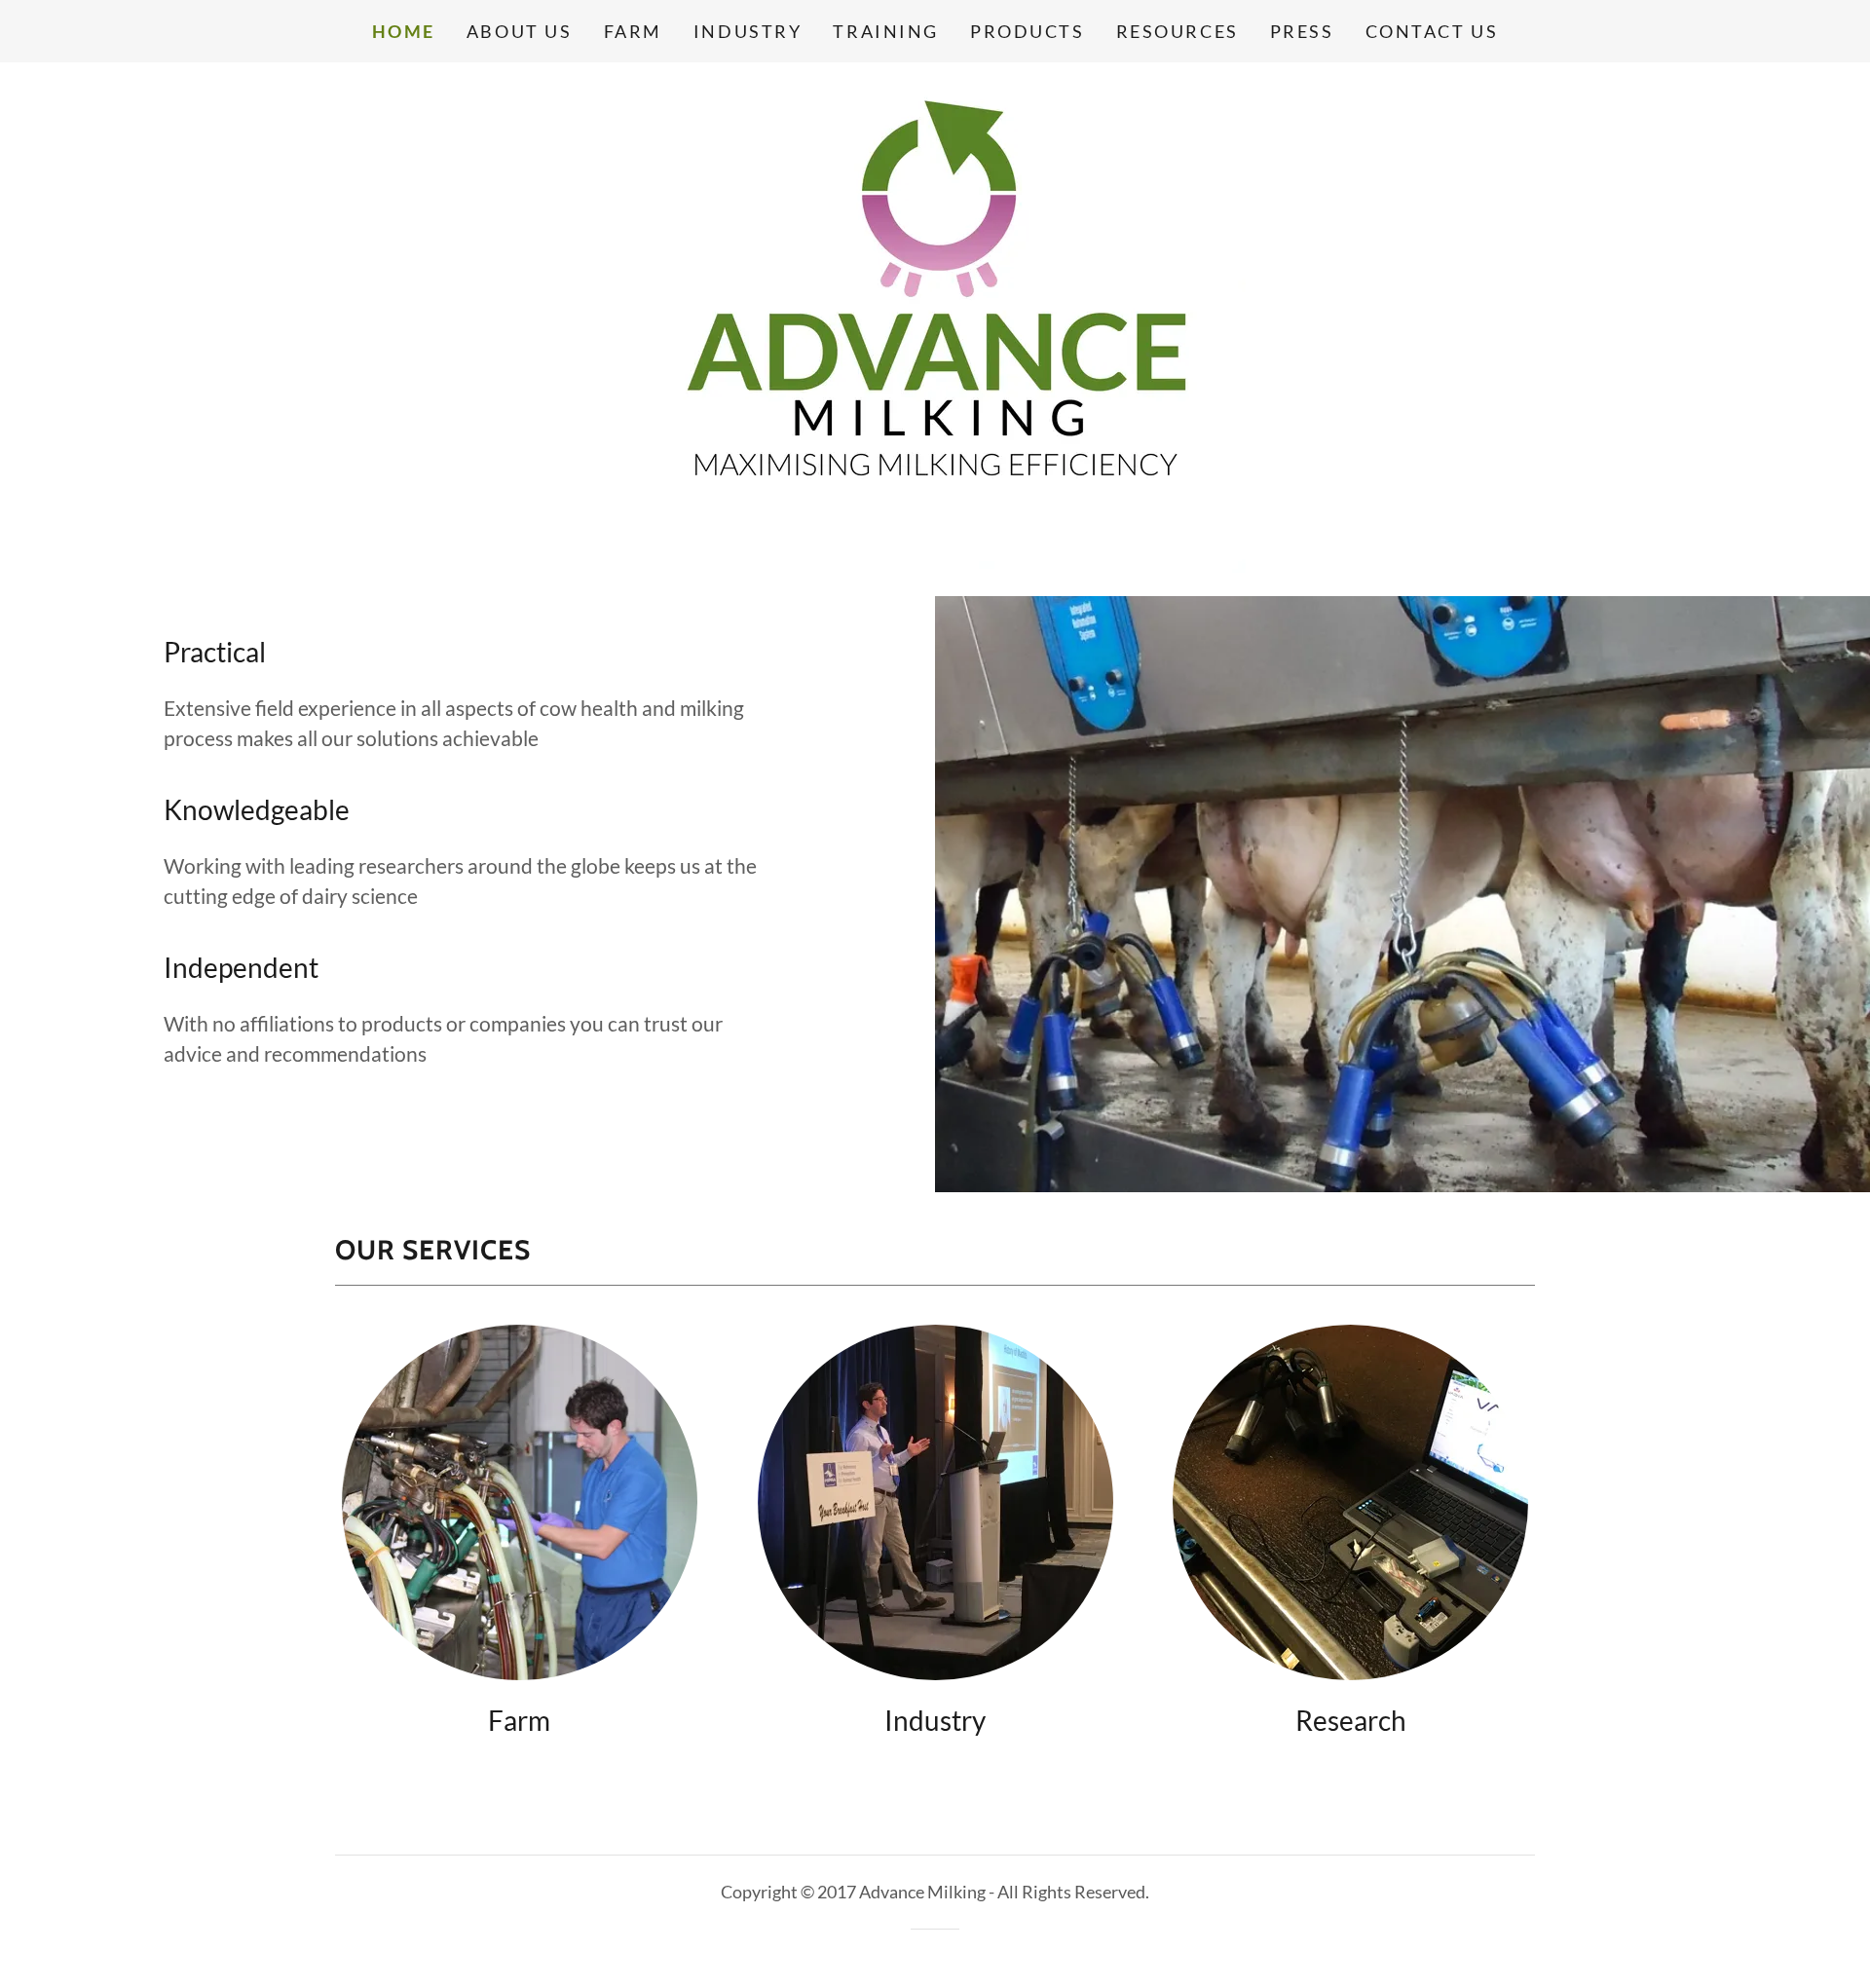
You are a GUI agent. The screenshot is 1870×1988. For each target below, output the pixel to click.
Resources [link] (1178, 31)
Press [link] (1302, 31)
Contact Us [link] (1432, 31)
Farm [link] (633, 31)
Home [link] (404, 31)
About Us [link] (520, 31)
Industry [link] (748, 31)
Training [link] (886, 31)
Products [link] (1028, 31)
